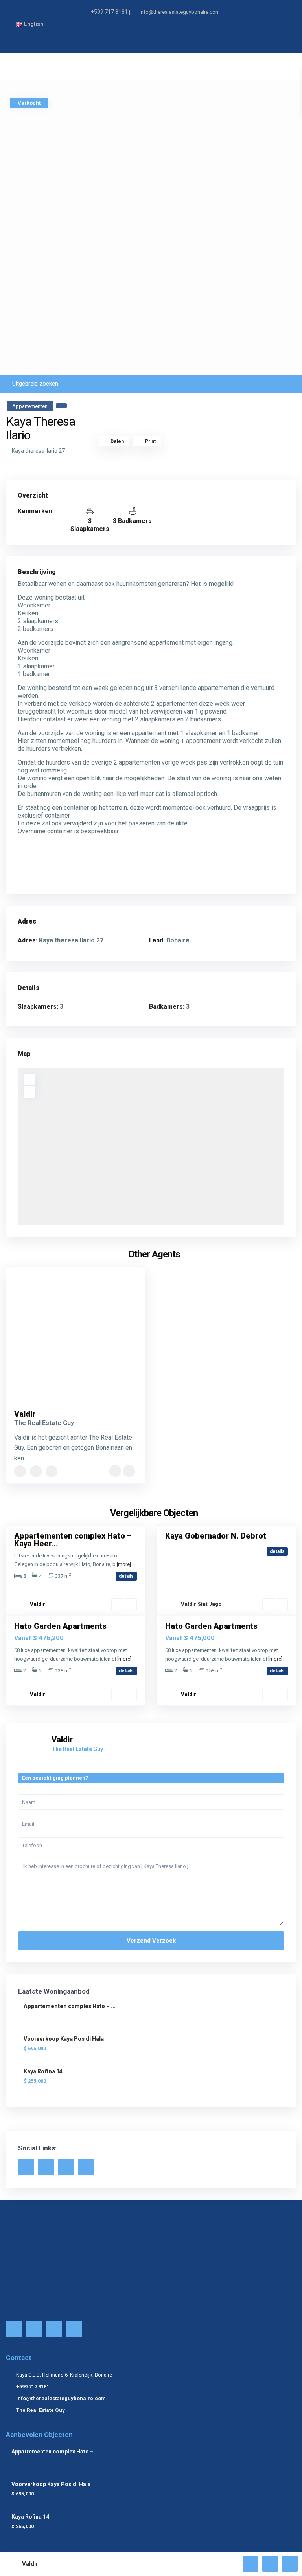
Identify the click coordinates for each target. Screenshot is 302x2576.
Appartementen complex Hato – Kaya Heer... (73, 1540)
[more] (124, 1564)
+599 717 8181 (109, 12)
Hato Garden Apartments (60, 1626)
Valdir (25, 1414)
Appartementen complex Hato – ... (70, 2006)
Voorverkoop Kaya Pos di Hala (64, 2039)
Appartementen (30, 406)
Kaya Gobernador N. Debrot (216, 1536)
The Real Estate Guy (41, 2410)
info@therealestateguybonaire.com (61, 2398)
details (126, 1576)
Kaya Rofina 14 (43, 2071)
